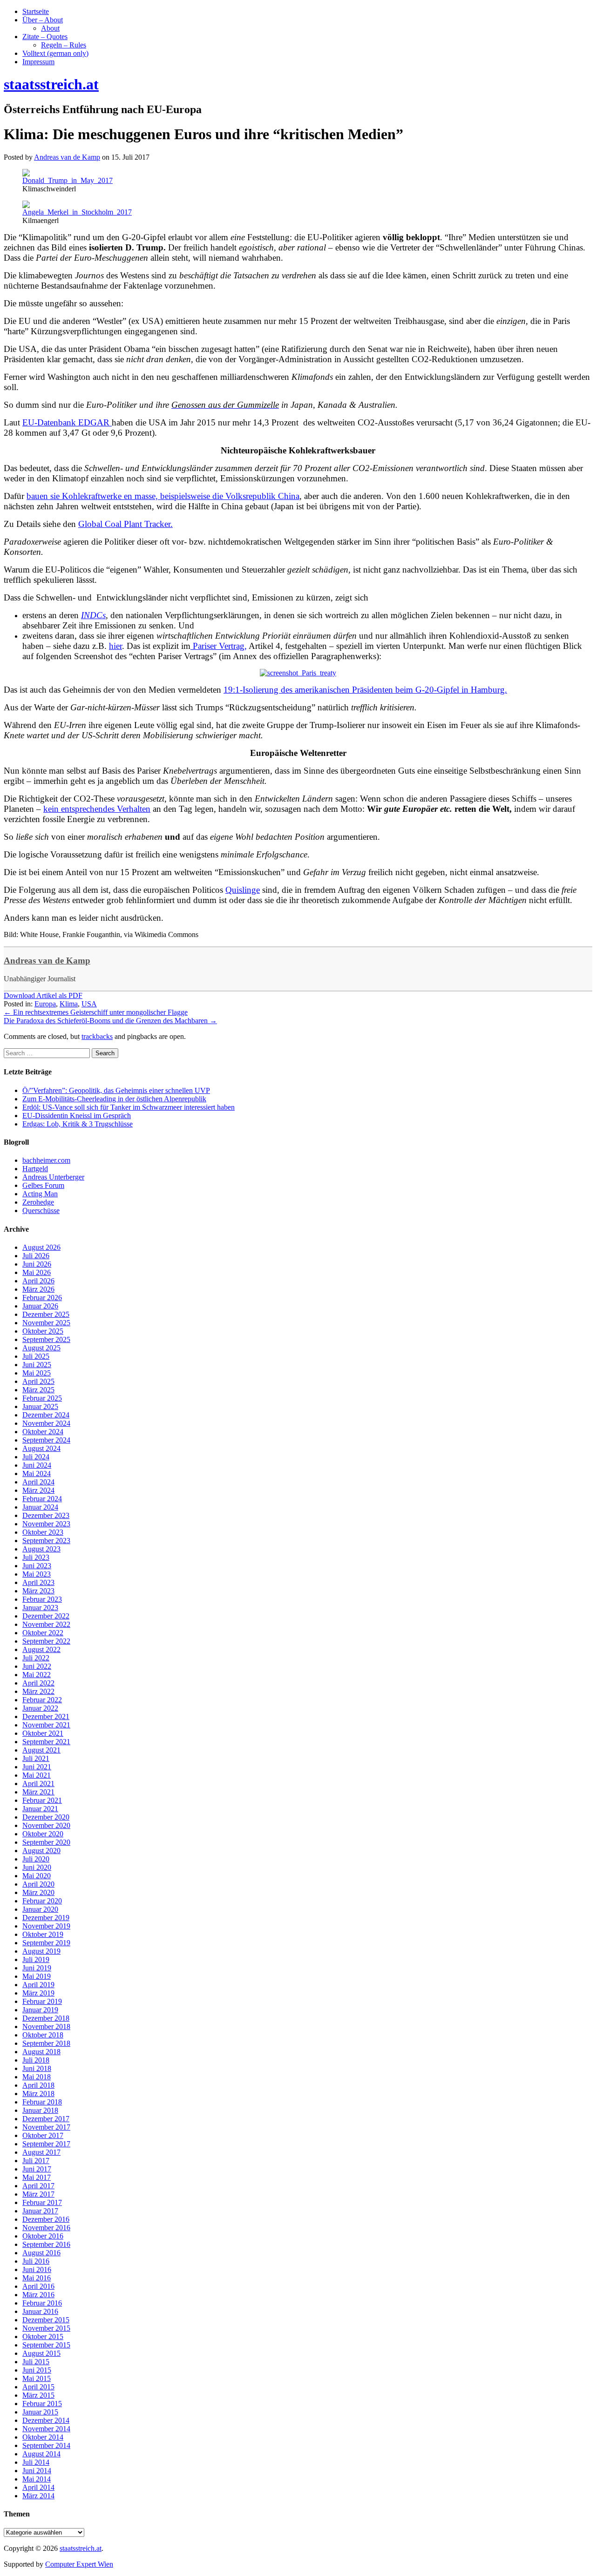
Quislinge (243, 890)
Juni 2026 (37, 1264)
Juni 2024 (37, 1465)
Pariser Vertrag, (219, 646)
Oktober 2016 (43, 2236)
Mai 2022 (37, 1675)
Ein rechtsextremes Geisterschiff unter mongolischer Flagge (96, 1012)
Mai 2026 (37, 1272)
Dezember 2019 (46, 1918)
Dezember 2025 (46, 1314)
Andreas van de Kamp (47, 961)
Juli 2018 (36, 2060)
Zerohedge (38, 1202)
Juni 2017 (37, 2169)
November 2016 (46, 2228)
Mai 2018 (37, 2077)
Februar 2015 (42, 2404)
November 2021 (46, 1725)
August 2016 (41, 2253)
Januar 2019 (40, 2010)
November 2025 (46, 1323)
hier (115, 646)
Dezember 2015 (46, 2320)
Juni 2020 (37, 1867)
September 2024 (46, 1440)
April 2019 (38, 1985)
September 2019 (46, 1943)
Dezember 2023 (46, 1515)
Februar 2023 (42, 1599)
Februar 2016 (42, 2303)
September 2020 (46, 1842)
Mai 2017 (37, 2177)
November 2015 (46, 2328)
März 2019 (38, 1993)
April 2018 (38, 2085)
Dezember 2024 (46, 1415)
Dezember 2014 (46, 2420)
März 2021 (38, 1792)
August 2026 (41, 1247)
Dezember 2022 (46, 1616)
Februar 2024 (42, 1499)
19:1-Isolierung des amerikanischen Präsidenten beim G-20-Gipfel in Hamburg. (365, 690)
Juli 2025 (36, 1356)
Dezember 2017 (46, 2119)
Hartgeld (35, 1169)
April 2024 (38, 1482)
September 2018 (46, 2043)
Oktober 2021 (43, 1733)
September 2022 (46, 1641)
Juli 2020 (36, 1859)
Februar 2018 (42, 2102)
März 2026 (38, 1289)
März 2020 (38, 1892)
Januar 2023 (40, 1608)
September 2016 (46, 2244)
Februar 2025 (42, 1398)
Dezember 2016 (46, 2219)
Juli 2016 (36, 2261)
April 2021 (38, 1784)
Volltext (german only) (55, 53)
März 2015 (38, 2395)
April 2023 (38, 1582)
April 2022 (38, 1683)
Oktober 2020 (43, 1834)
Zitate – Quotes (45, 37)
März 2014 (38, 2496)
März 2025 (38, 1390)
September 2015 (46, 2345)
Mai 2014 (37, 2479)
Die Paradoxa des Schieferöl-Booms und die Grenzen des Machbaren (110, 1021)
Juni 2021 (37, 1767)
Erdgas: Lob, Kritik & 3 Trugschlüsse (78, 1124)
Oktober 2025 (43, 1331)
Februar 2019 (42, 2001)
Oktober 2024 (43, 1432)
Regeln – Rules (64, 45)
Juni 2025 (37, 1365)
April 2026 (38, 1281)
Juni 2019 (37, 1968)
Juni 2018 (37, 2068)
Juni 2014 (37, 2471)
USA (89, 1004)
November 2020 (46, 1825)
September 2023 (46, 1541)
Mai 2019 (37, 1976)
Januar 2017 (40, 2211)
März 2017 (38, 2194)
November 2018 (46, 2026)
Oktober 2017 (43, 2135)
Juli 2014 (36, 2462)
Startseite (36, 11)
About (50, 28)
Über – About (43, 20)
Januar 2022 (40, 1708)
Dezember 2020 (46, 1817)
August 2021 (41, 1750)
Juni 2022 (37, 1666)
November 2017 (46, 2127)
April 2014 (38, 2487)
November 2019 (46, 1926)
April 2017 (38, 2186)
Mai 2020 (37, 1876)
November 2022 (46, 1624)
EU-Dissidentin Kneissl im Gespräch (77, 1116)
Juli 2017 (36, 2161)
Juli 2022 (36, 1658)
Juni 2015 (37, 2370)
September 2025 (46, 1339)
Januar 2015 (40, 2412)
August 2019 (41, 1951)
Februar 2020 (42, 1901)
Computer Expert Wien (79, 2564)
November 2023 (46, 1524)
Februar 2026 (42, 1298)
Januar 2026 (40, 1306)
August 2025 (41, 1348)
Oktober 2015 (43, 2337)
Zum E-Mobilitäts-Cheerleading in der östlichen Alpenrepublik (114, 1099)
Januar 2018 (40, 2110)
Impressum (38, 62)
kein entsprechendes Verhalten (97, 809)
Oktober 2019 (43, 1934)
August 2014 (41, 2454)
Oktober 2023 (43, 1532)
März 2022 (38, 1691)
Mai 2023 (37, 1574)
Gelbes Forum (43, 1185)
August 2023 (41, 1549)
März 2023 (38, 1591)
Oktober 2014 (43, 2437)
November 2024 (46, 1423)
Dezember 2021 (46, 1716)
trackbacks (97, 1036)
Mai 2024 (37, 1473)
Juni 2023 (37, 1566)
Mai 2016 (37, 2278)
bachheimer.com (46, 1160)
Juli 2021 (36, 1758)
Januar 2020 (40, 1909)
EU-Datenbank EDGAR (67, 422)
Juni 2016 (37, 2269)
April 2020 (38, 1884)
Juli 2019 (36, 1959)
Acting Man (40, 1194)
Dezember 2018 (46, 2018)
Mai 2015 (37, 2378)
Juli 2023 (36, 1557)
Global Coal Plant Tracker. (125, 524)
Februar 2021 (42, 1800)
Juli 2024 (36, 1457)
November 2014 (46, 2429)
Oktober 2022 (43, 1633)
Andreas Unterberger (53, 1177)
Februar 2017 (42, 2202)
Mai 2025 (37, 1373)
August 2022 (41, 1649)
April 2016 (38, 2286)
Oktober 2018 (43, 2035)
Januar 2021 (40, 1809)
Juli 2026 (36, 1256)
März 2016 (38, 2295)
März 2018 (38, 2094)
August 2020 (41, 1851)
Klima (69, 1004)
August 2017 (41, 2152)
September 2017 (46, 2144)
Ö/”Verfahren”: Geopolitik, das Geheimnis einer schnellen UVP (116, 1090)
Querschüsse (41, 1210)
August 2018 (41, 2052)
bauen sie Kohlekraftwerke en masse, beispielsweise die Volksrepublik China (163, 496)
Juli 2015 (36, 2362)
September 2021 (46, 1742)
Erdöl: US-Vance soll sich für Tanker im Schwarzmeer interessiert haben (129, 1107)
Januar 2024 (40, 1507)
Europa (45, 1004)
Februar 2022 (42, 1700)
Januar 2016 (40, 2311)
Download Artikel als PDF (43, 995)
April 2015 (38, 2387)
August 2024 (41, 1448)
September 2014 (46, 2445)
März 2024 (38, 1490)
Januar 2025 (40, 1406)
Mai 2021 (37, 1775)
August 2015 (41, 2353)
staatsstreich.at (81, 2548)
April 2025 (38, 1381)
